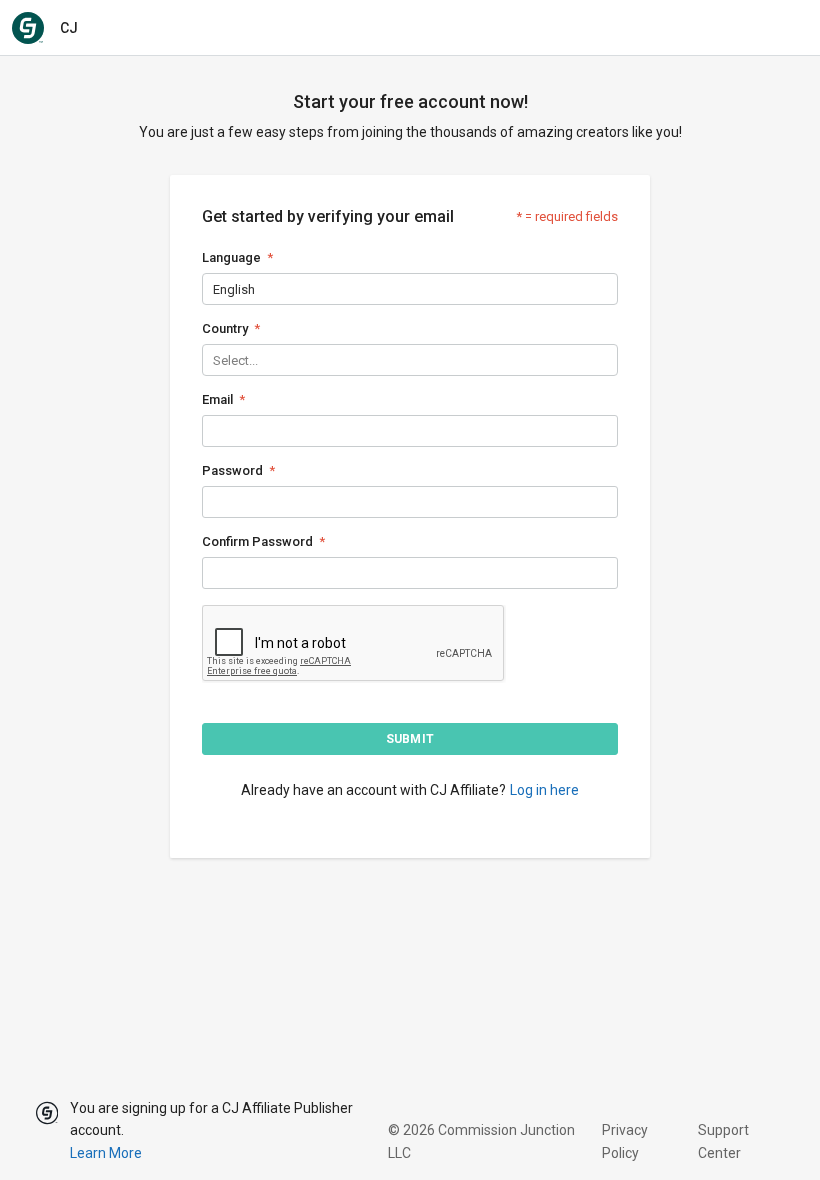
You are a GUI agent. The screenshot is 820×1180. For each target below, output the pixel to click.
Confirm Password (257, 541)
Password (232, 470)
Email (217, 399)
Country (225, 328)
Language (231, 257)
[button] (410, 739)
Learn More (106, 1153)
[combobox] (214, 289)
